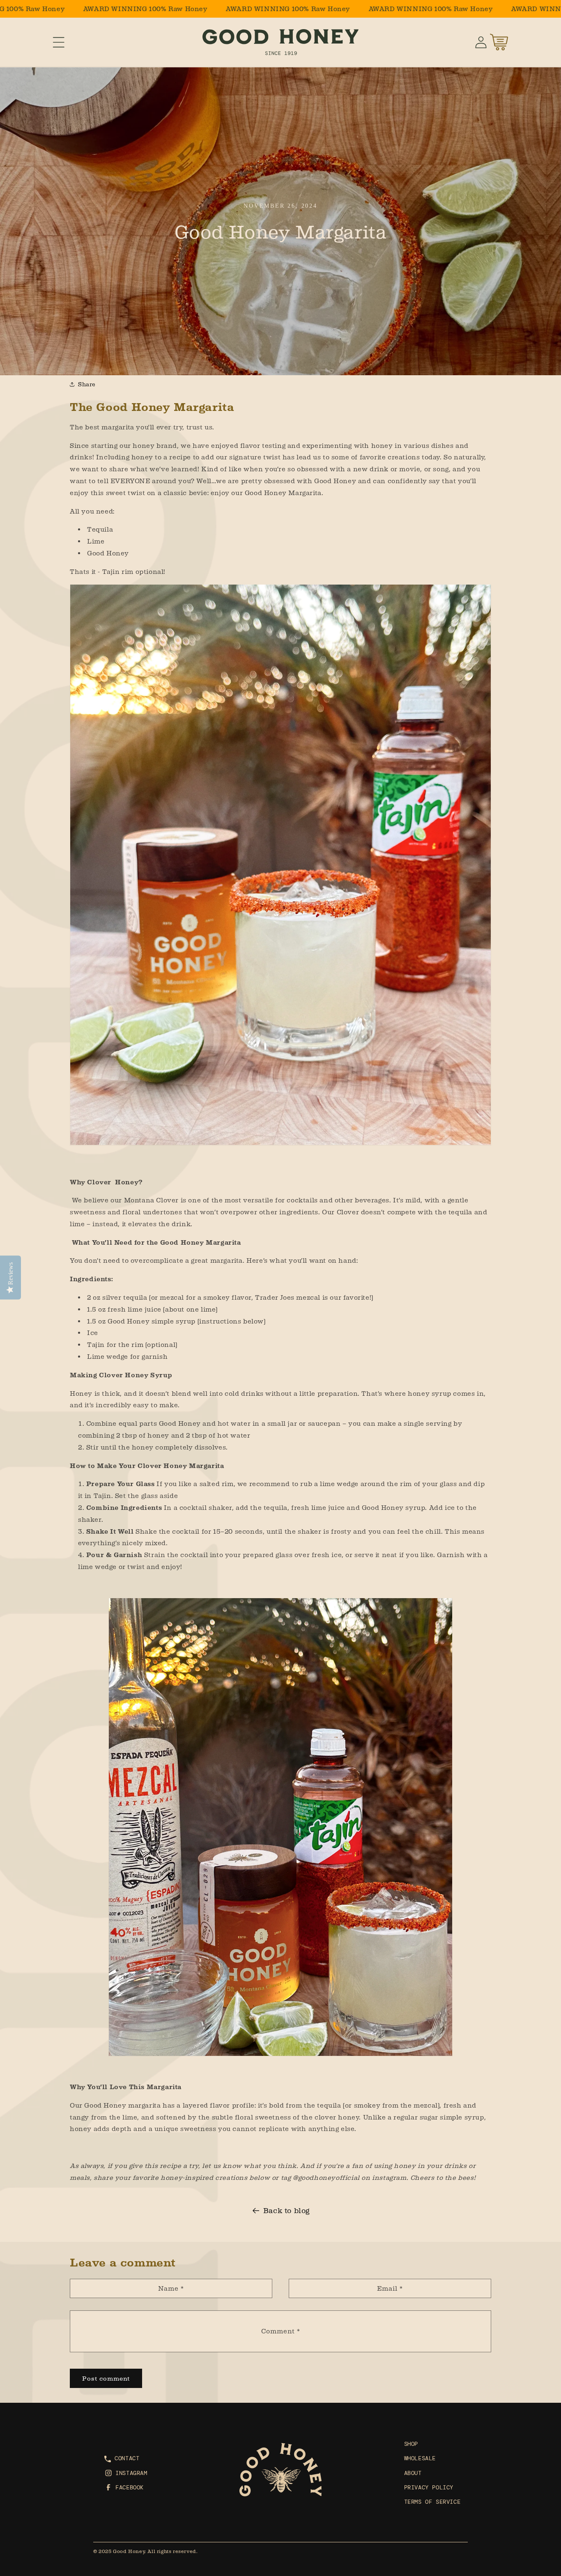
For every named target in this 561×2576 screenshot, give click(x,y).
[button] (59, 42)
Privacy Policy (429, 2487)
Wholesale (420, 2459)
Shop (411, 2444)
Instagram (131, 2473)
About (413, 2473)
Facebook (130, 2487)
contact (127, 2459)
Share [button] (87, 384)
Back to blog (287, 2211)
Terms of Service (432, 2502)
